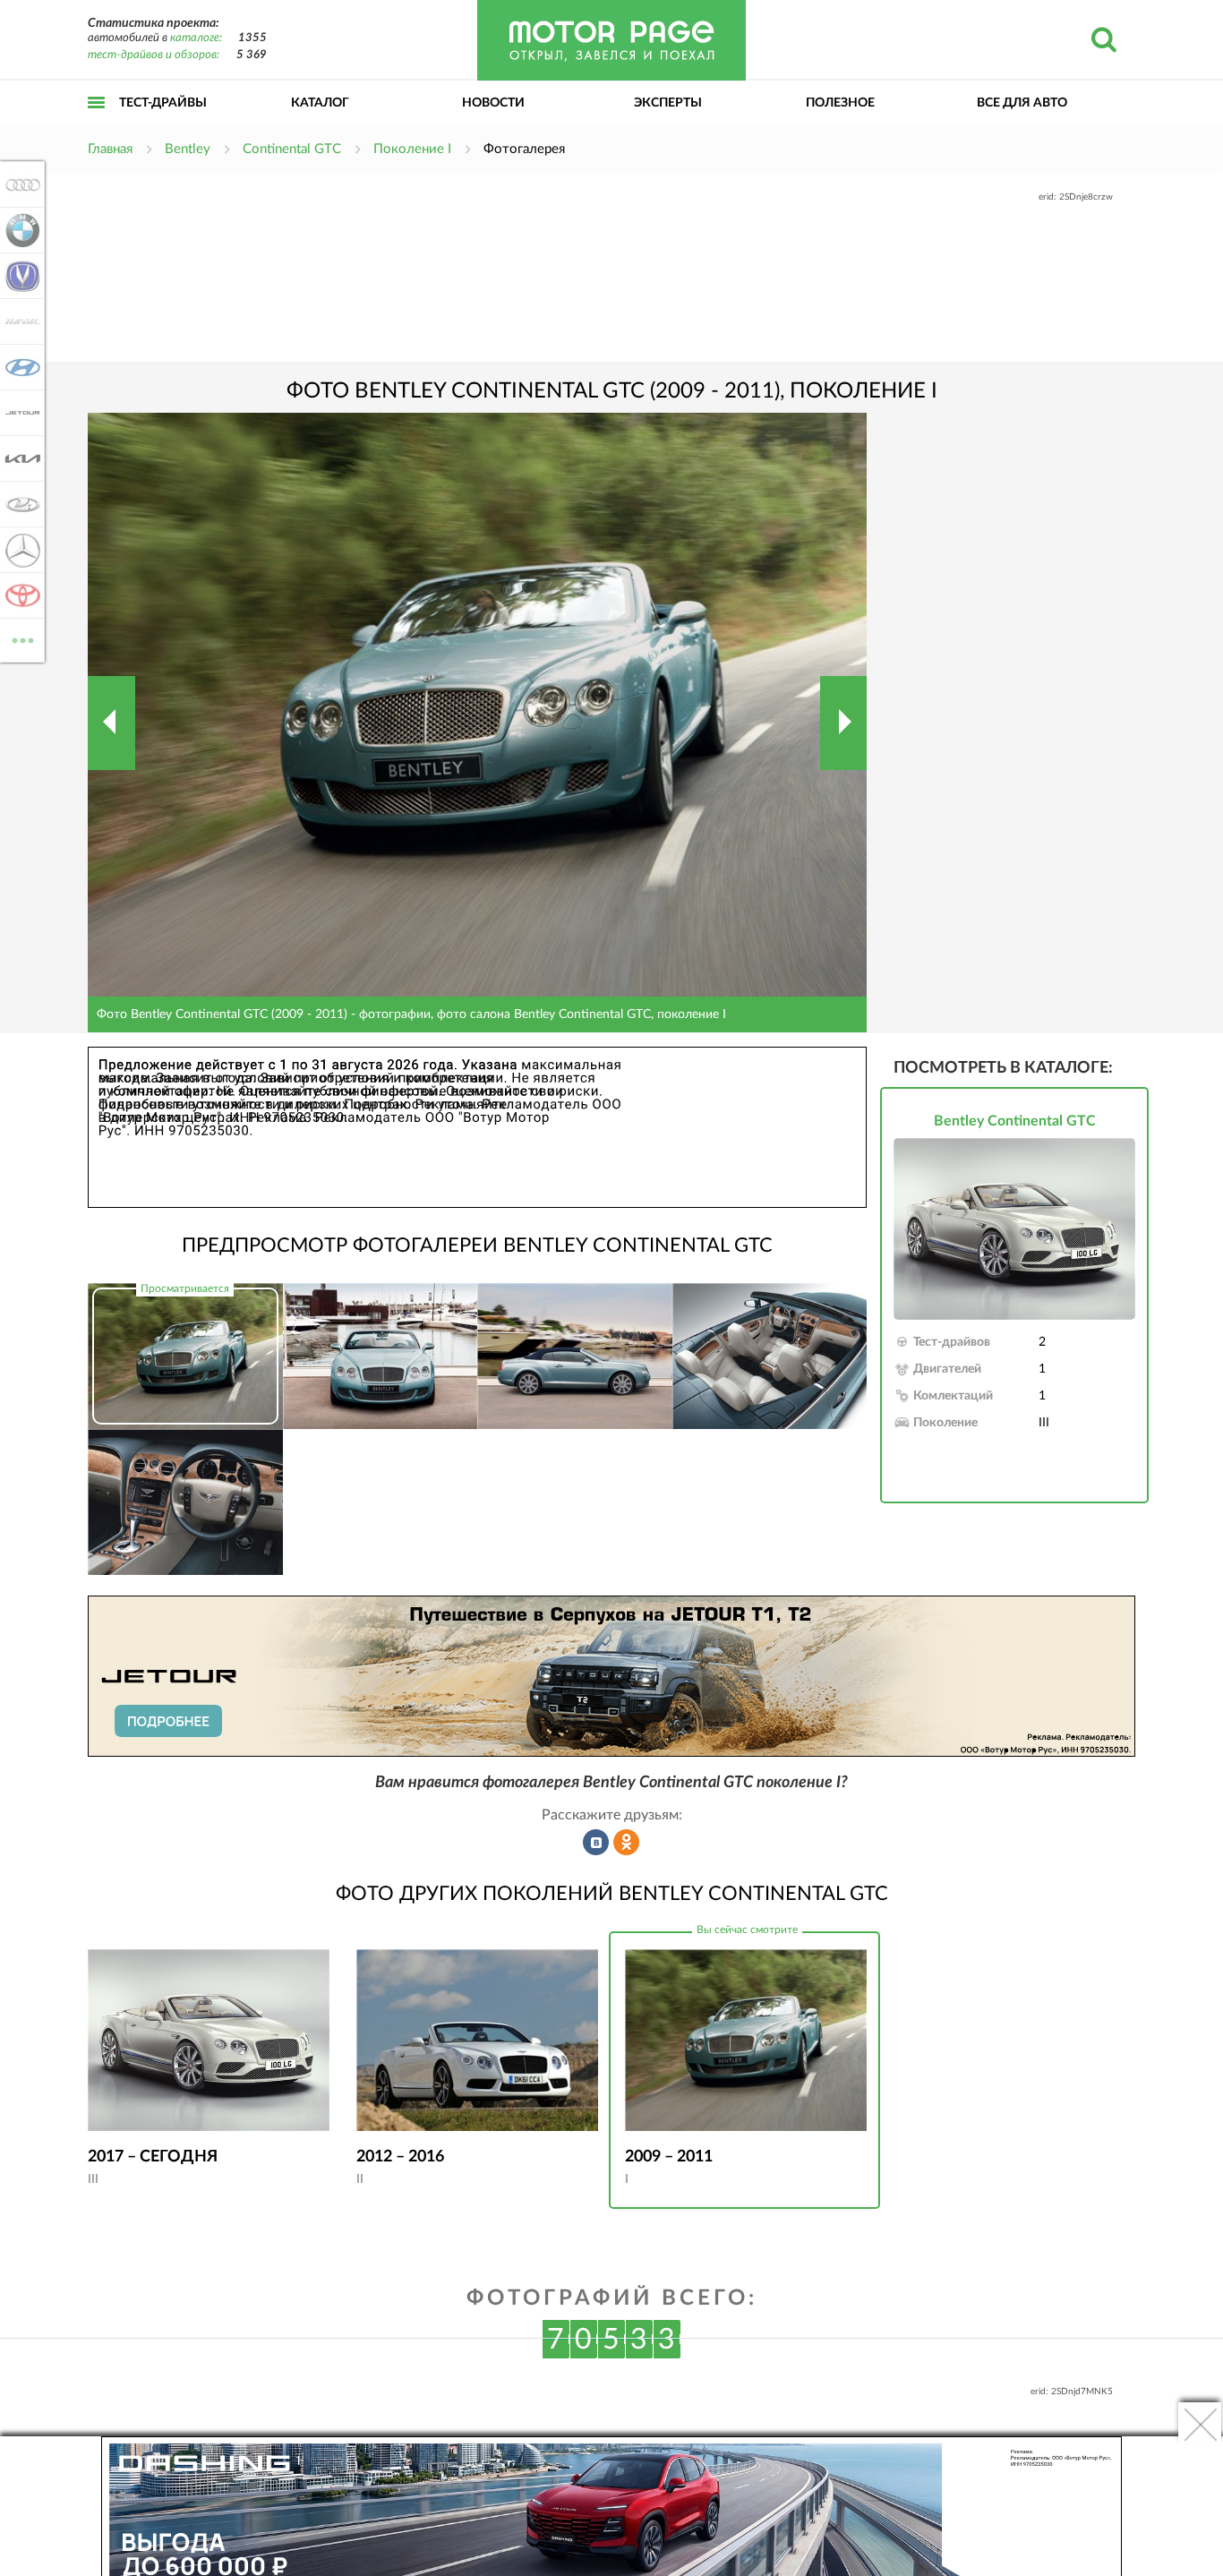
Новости (493, 103)
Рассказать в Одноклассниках (627, 1843)
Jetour (17, 413)
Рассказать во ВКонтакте (596, 1843)
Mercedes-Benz (17, 550)
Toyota (17, 595)
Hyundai (17, 367)
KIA (17, 458)
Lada (17, 504)
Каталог (320, 103)
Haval (17, 321)
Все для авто (1022, 103)
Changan (17, 276)
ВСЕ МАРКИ (23, 634)
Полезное (840, 103)
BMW (17, 230)
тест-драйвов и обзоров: (154, 55)
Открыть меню (97, 122)
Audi (17, 184)
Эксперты (668, 103)
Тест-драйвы (163, 103)
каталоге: (196, 38)
